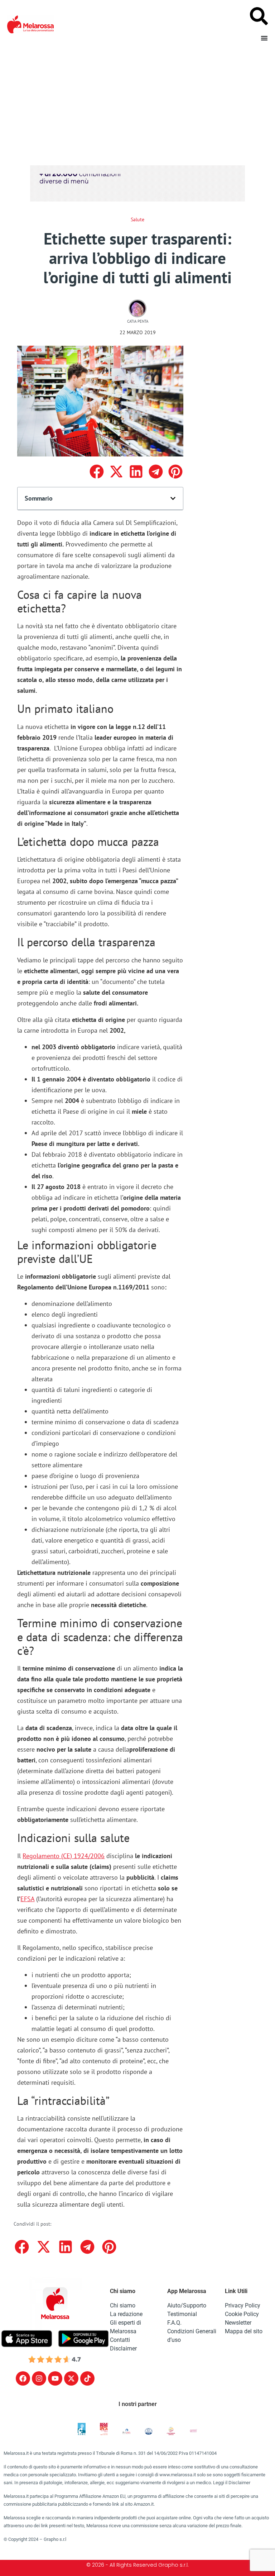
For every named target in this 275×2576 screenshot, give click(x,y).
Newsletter (238, 2323)
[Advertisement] (137, 103)
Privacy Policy (243, 2305)
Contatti (120, 2340)
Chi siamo (123, 2305)
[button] (97, 472)
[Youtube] (55, 2378)
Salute (137, 219)
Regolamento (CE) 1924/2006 (64, 1856)
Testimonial (182, 2314)
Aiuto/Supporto (187, 2305)
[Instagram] (39, 2378)
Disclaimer (123, 2348)
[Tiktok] (87, 2378)
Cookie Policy (242, 2314)
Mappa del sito (244, 2331)
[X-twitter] (71, 2378)
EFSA (27, 1899)
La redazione (126, 2314)
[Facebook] (23, 2378)
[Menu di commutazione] (264, 38)
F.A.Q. (174, 2323)
